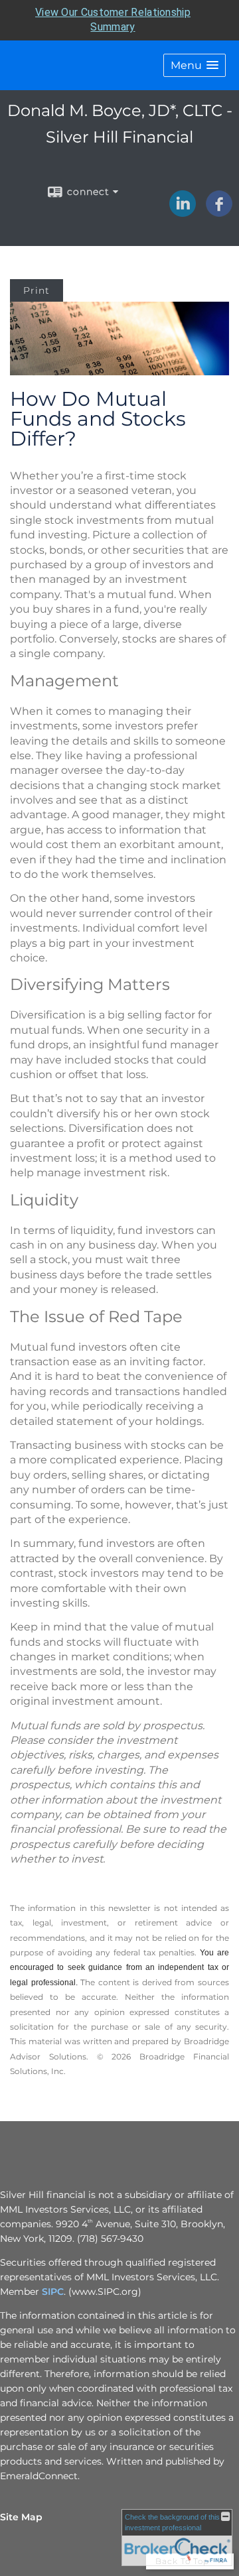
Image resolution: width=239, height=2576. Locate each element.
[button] (195, 65)
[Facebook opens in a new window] (219, 212)
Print (37, 290)
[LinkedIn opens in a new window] (183, 212)
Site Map (21, 2517)
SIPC (53, 2292)
